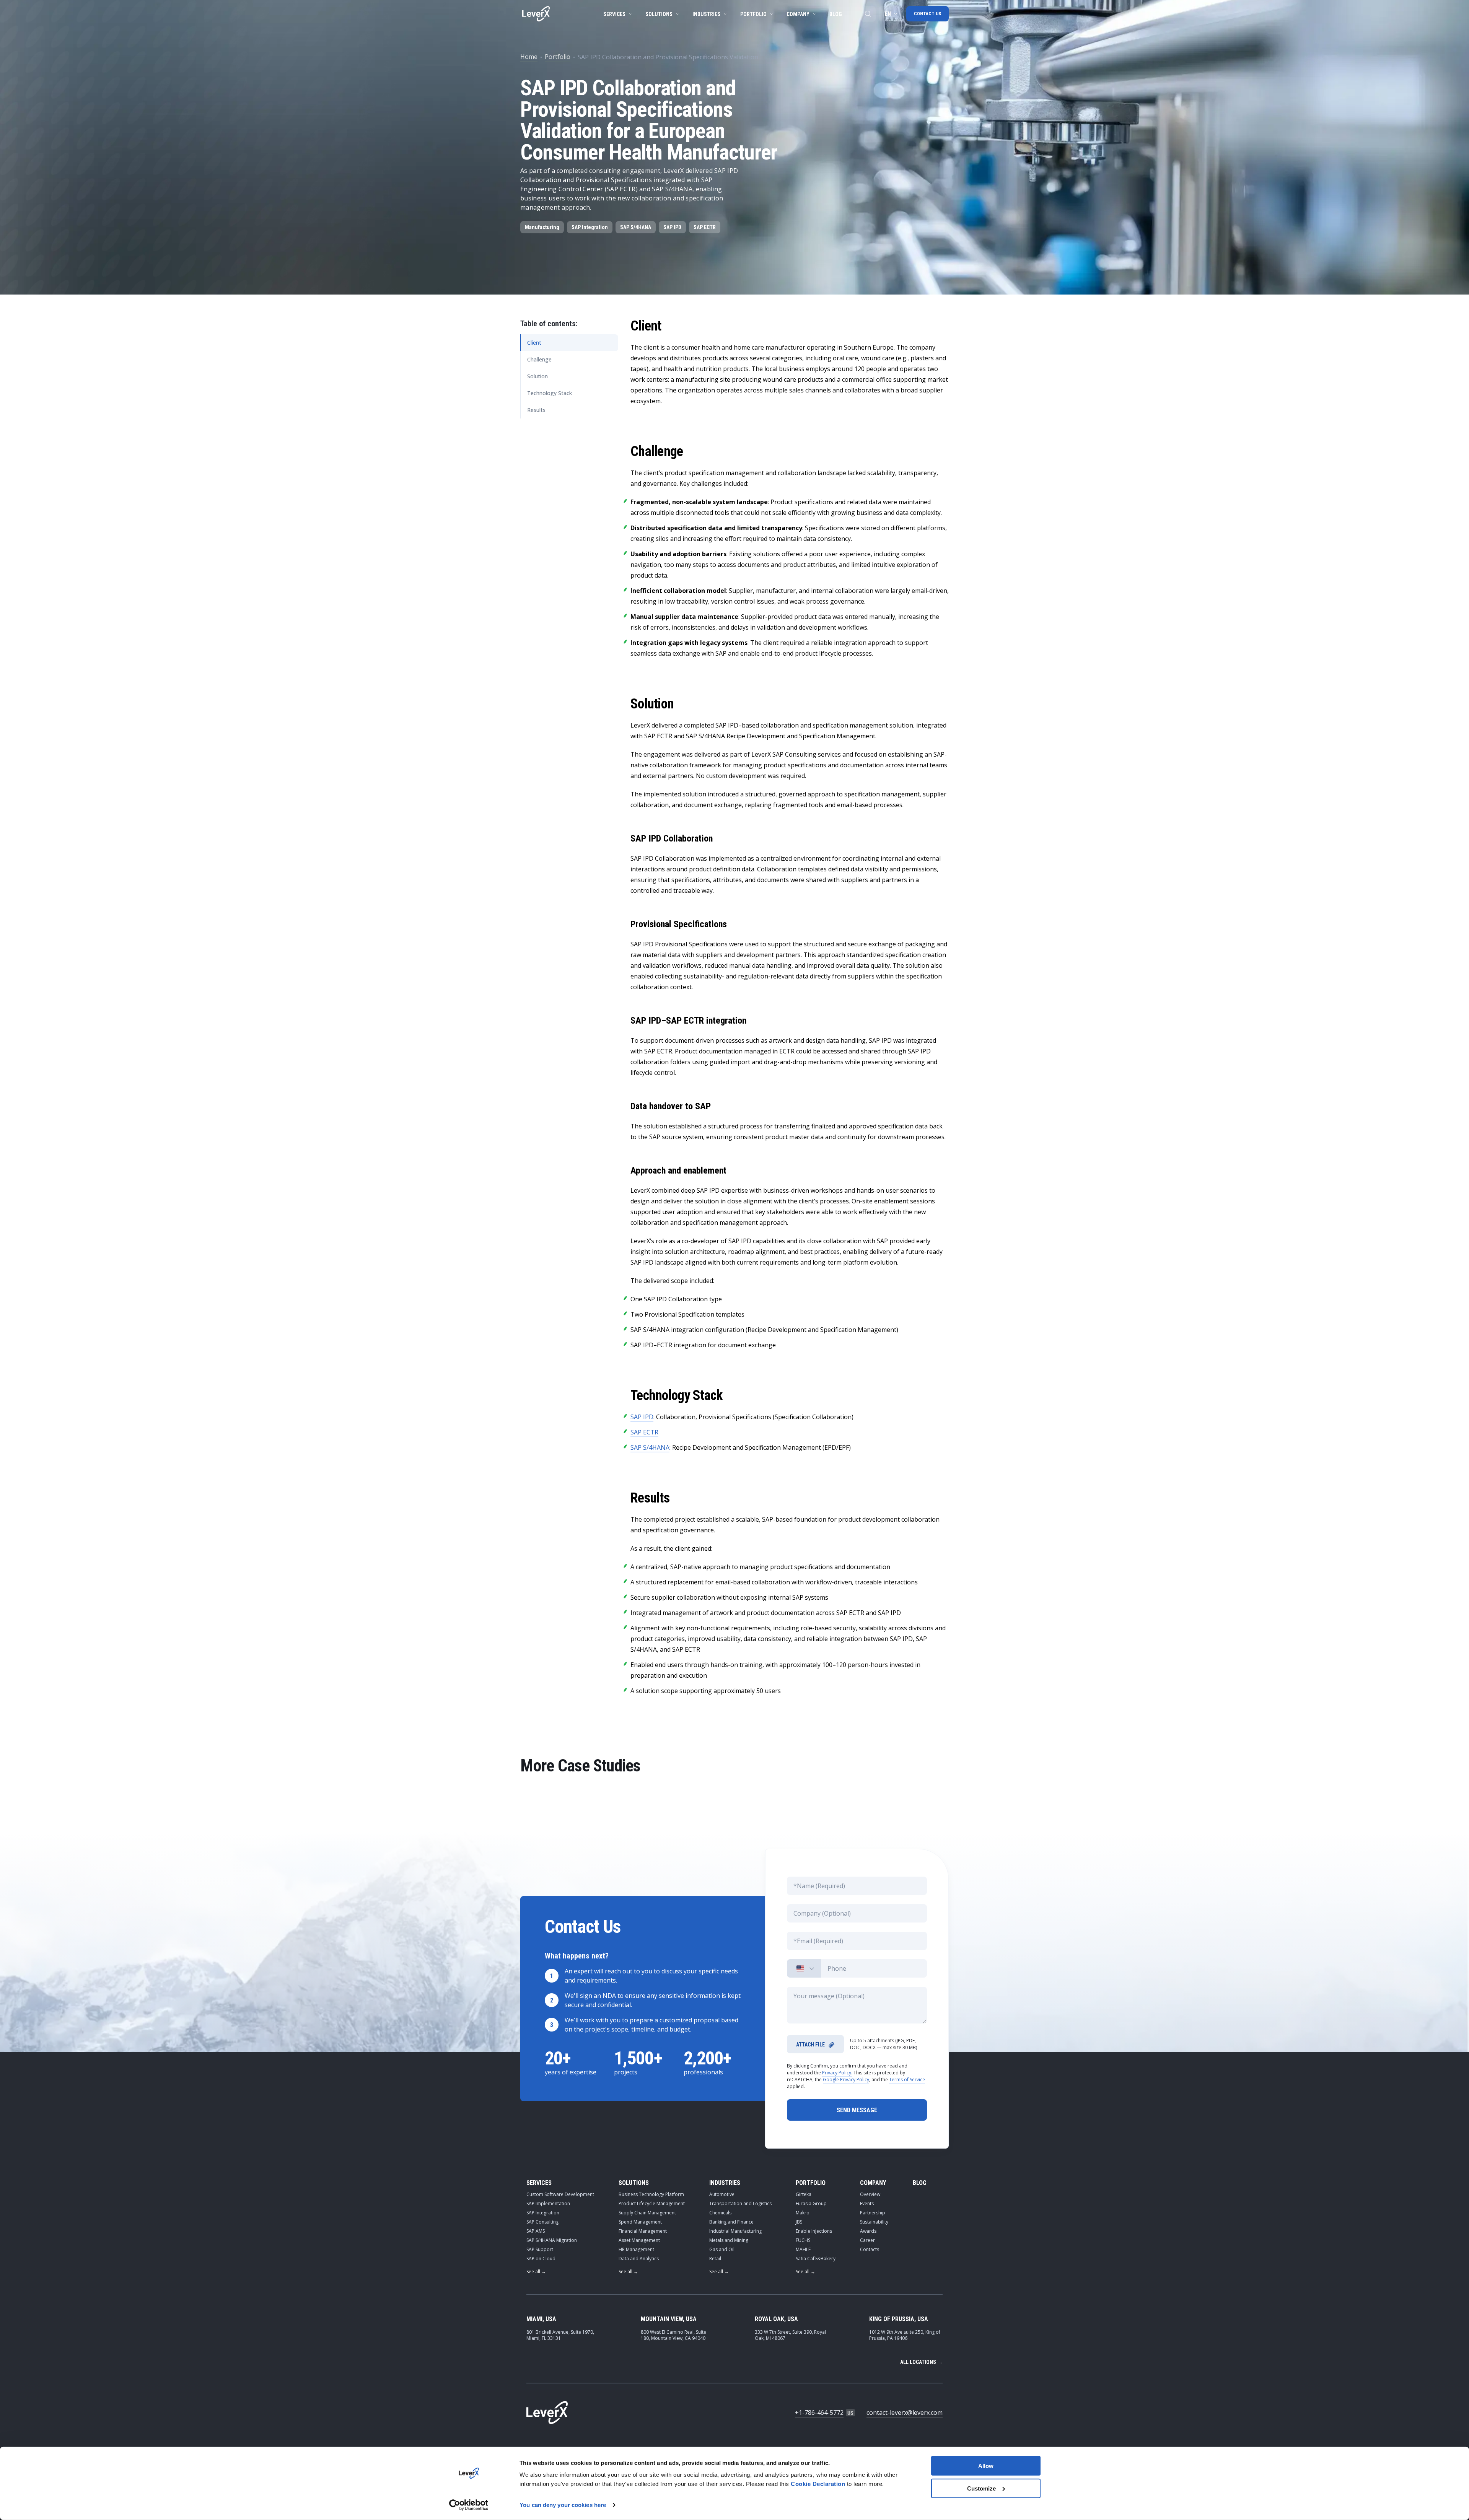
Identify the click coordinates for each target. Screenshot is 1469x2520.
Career (867, 2240)
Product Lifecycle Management (652, 2203)
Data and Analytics (639, 2259)
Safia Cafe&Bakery (816, 2259)
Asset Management (639, 2240)
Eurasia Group (811, 2203)
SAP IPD (672, 227)
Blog (836, 14)
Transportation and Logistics (740, 2203)
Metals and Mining (729, 2240)
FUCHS (803, 2240)
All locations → (921, 2362)
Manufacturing (542, 227)
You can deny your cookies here (563, 2505)
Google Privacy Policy (846, 2080)
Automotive (722, 2194)
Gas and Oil (722, 2249)
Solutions (659, 14)
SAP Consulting (542, 2222)
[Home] (536, 14)
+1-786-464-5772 (819, 2413)
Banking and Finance (731, 2222)
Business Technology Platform (651, 2194)
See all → (536, 2272)
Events (867, 2203)
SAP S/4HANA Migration (552, 2240)
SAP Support (540, 2249)
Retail (715, 2259)
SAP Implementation (548, 2203)
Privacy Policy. (837, 2073)
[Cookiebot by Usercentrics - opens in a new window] (469, 2505)
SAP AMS (536, 2231)
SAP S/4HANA (636, 227)
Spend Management (640, 2222)
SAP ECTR (705, 227)
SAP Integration (590, 227)
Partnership (873, 2213)
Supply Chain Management (647, 2213)
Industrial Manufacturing (735, 2231)
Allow (986, 2466)
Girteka (804, 2194)
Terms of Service (907, 2080)
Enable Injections (814, 2231)
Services (614, 14)
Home (529, 57)
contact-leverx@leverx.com (905, 2413)
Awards (868, 2231)
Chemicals (720, 2213)
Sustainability (874, 2222)
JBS (799, 2222)
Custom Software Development (560, 2194)
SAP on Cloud (541, 2259)
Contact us (927, 14)
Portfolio (753, 14)
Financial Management (643, 2231)
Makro (803, 2213)
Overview (870, 2194)
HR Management (636, 2249)
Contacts (870, 2249)
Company (798, 14)
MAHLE (803, 2249)
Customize (981, 2488)
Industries (706, 14)
